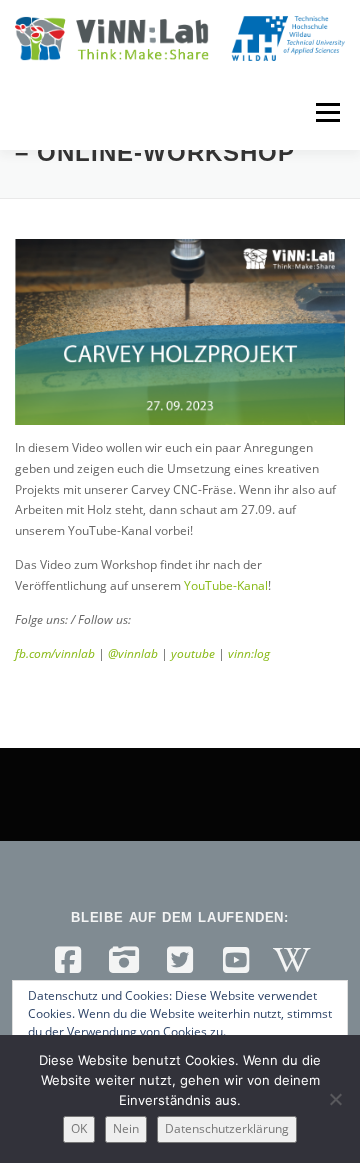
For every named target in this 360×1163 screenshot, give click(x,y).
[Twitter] (180, 960)
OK (79, 1128)
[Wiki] (292, 960)
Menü (326, 112)
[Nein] (335, 1099)
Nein (126, 1128)
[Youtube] (236, 960)
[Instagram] (124, 960)
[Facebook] (68, 960)
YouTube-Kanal (226, 585)
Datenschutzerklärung (227, 1128)
